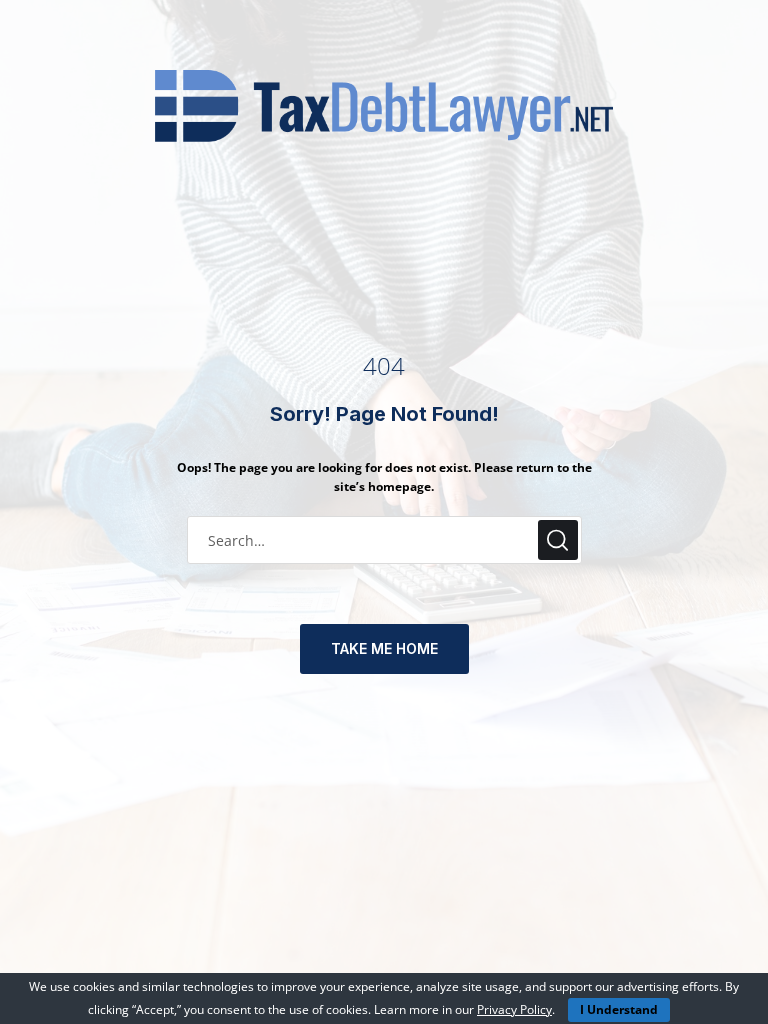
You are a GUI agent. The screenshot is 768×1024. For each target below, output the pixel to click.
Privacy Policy (514, 1009)
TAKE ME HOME (384, 648)
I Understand (619, 1009)
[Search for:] (384, 539)
